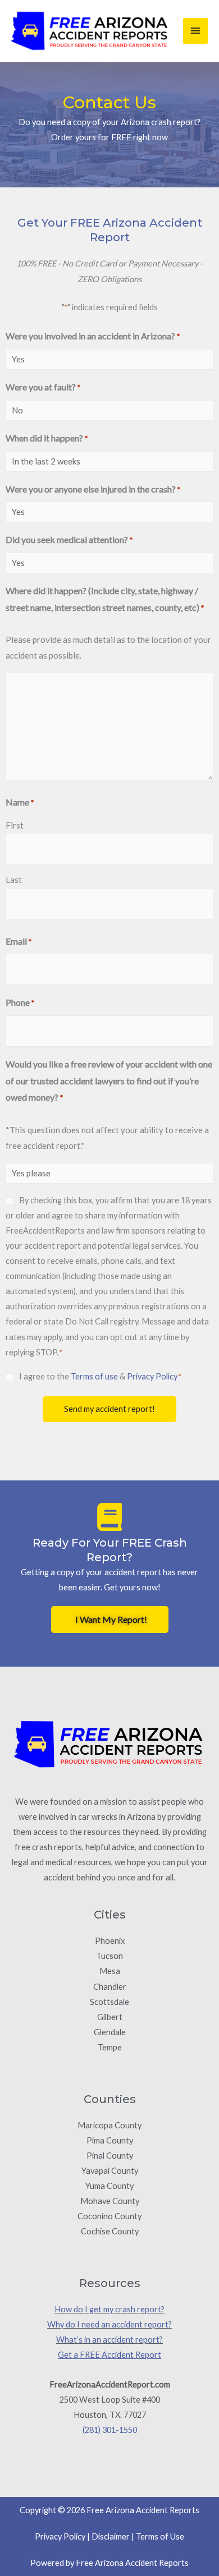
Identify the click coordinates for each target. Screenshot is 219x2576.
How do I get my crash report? (109, 2309)
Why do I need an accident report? (109, 2324)
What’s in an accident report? (109, 2340)
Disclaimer (111, 2536)
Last (14, 880)
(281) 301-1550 (110, 2430)
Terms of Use (160, 2536)
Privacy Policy (152, 1376)
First (15, 825)
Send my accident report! (109, 1409)
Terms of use (94, 1376)
